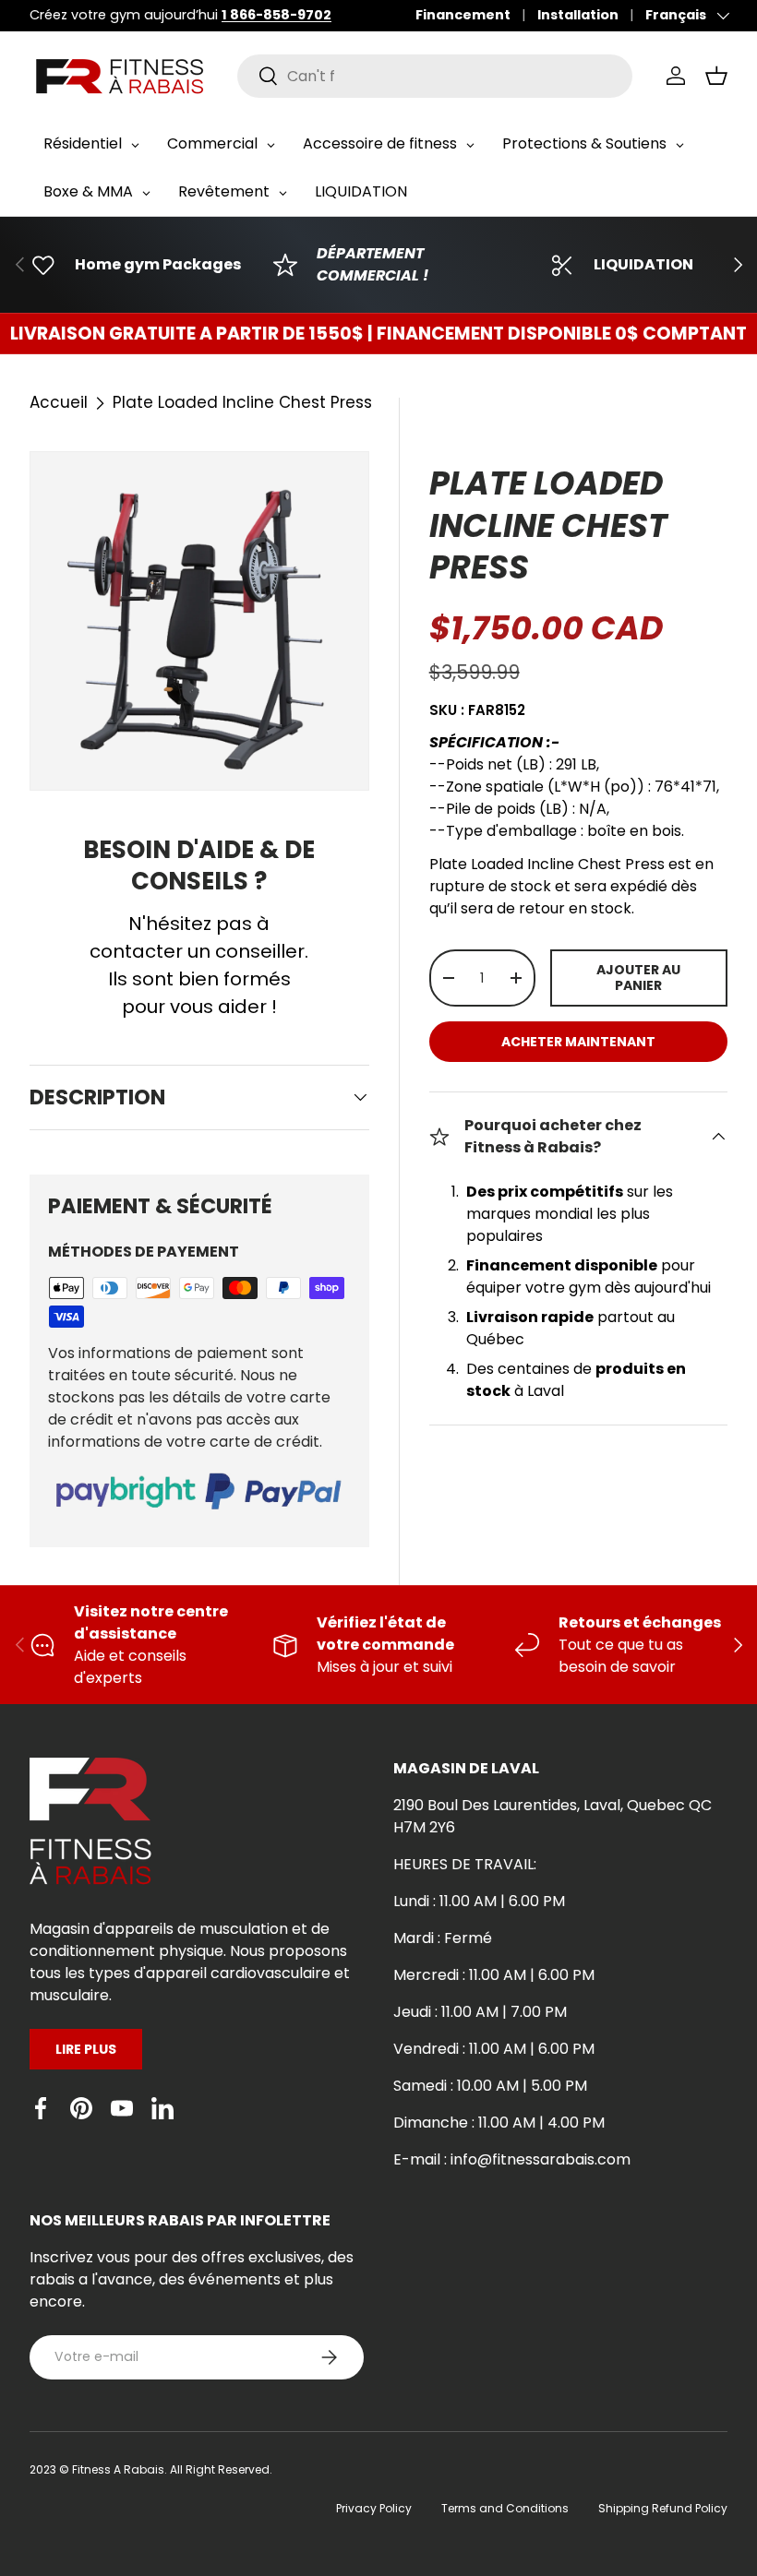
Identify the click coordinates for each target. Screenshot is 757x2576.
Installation (578, 15)
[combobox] (435, 76)
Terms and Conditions (505, 2508)
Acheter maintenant (578, 1042)
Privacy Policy (374, 2508)
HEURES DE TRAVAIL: (465, 1864)
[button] (716, 76)
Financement (463, 15)
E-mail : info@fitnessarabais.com (512, 2159)
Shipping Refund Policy (663, 2508)
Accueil (59, 402)
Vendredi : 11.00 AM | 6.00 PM (494, 2049)
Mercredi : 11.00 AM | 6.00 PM (494, 1975)
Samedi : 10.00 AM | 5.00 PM (490, 2086)
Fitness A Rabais (118, 2469)
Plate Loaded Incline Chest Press (242, 402)
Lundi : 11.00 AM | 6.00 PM (479, 1901)
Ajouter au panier (638, 978)
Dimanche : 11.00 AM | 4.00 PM (499, 2123)
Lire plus (86, 2049)
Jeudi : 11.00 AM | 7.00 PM (480, 2012)
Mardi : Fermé (443, 1938)
